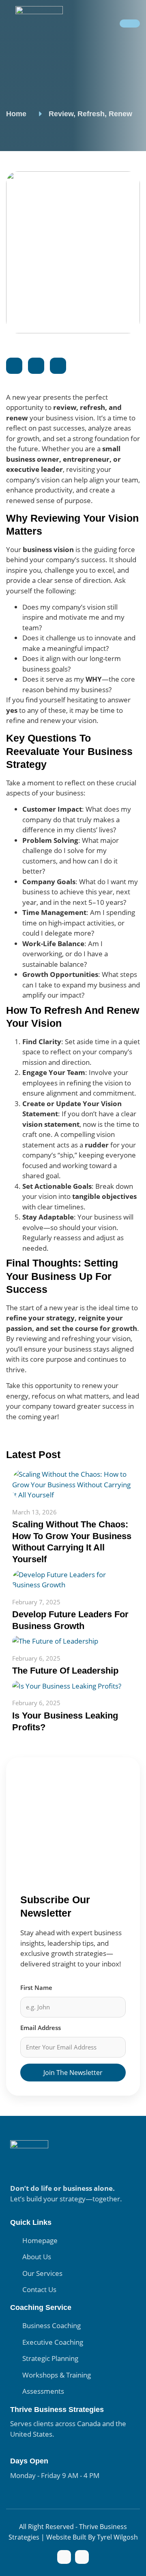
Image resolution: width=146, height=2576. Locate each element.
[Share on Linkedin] (58, 366)
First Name (36, 1987)
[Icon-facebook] (64, 2557)
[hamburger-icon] (130, 23)
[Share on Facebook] (14, 366)
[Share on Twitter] (36, 366)
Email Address (41, 2028)
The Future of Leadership (65, 1671)
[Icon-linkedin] (82, 2557)
